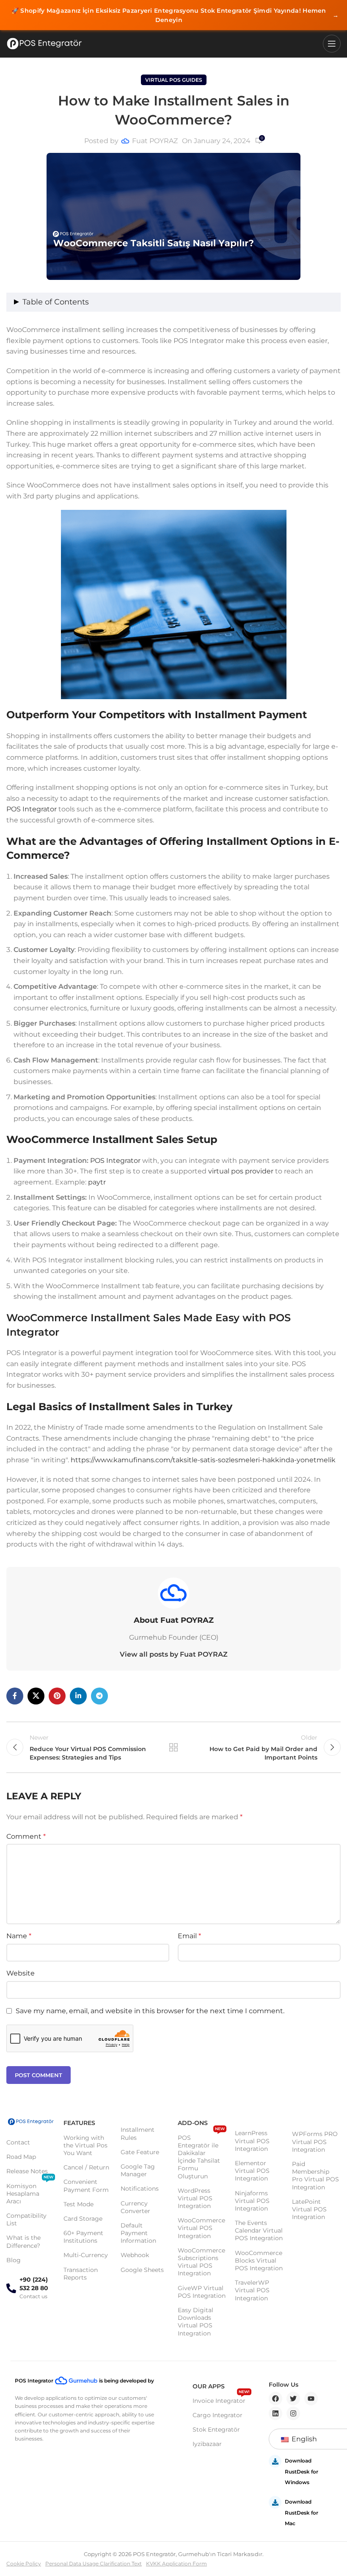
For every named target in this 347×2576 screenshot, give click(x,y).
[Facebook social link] (15, 1696)
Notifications (140, 2189)
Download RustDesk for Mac (302, 2512)
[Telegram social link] (99, 1696)
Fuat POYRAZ (155, 141)
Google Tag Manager (138, 2170)
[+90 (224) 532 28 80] (11, 2288)
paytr (97, 1182)
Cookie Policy (24, 2564)
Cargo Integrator (218, 2415)
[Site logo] (44, 44)
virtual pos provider (241, 1171)
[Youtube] (311, 2399)
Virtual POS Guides (174, 80)
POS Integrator (32, 809)
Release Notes (27, 2171)
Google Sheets (142, 2270)
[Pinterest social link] (57, 1696)
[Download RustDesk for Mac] (275, 2502)
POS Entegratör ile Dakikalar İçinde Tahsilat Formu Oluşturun (201, 2155)
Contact (18, 2142)
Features (79, 2123)
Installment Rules (138, 2133)
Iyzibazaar (207, 2444)
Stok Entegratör (216, 2429)
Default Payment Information (138, 2233)
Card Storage (83, 2219)
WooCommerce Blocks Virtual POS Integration (259, 2261)
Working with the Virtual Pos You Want (85, 2145)
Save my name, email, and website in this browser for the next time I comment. (150, 2011)
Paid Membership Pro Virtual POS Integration (315, 2176)
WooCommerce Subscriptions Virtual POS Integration (201, 2262)
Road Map (21, 2157)
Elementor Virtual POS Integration (252, 2171)
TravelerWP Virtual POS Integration (252, 2290)
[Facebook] (275, 2399)
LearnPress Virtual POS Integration (252, 2141)
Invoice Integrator (221, 2399)
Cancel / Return (86, 2167)
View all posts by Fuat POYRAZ (174, 1654)
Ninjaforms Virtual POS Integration (252, 2201)
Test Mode (78, 2204)
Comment (26, 1836)
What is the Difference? (23, 2241)
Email (189, 1936)
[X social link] (36, 1696)
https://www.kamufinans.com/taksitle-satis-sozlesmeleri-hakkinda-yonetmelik (203, 1460)
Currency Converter (135, 2207)
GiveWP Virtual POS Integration (202, 2292)
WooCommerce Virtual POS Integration (201, 2228)
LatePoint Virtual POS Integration (309, 2209)
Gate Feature (140, 2152)
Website (21, 1973)
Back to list (173, 1747)
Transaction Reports (81, 2274)
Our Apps (209, 2386)
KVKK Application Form (176, 2564)
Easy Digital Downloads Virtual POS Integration (196, 2322)
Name (19, 1936)
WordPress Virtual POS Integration (195, 2198)
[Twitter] (293, 2399)
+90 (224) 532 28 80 (34, 2284)
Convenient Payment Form (86, 2186)
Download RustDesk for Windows (302, 2471)
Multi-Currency (86, 2255)
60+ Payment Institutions (83, 2237)
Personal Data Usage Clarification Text (94, 2564)
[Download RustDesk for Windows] (275, 2461)
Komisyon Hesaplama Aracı (30, 2192)
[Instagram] (293, 2413)
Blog (14, 2260)
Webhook (135, 2255)
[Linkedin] (275, 2413)
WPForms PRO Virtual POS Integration (315, 2142)
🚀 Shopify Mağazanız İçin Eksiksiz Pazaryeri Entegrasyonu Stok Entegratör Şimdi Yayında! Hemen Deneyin (175, 15)
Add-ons (193, 2123)
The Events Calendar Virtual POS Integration (259, 2230)
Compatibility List (26, 2219)
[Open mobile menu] (332, 44)
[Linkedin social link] (78, 1696)
